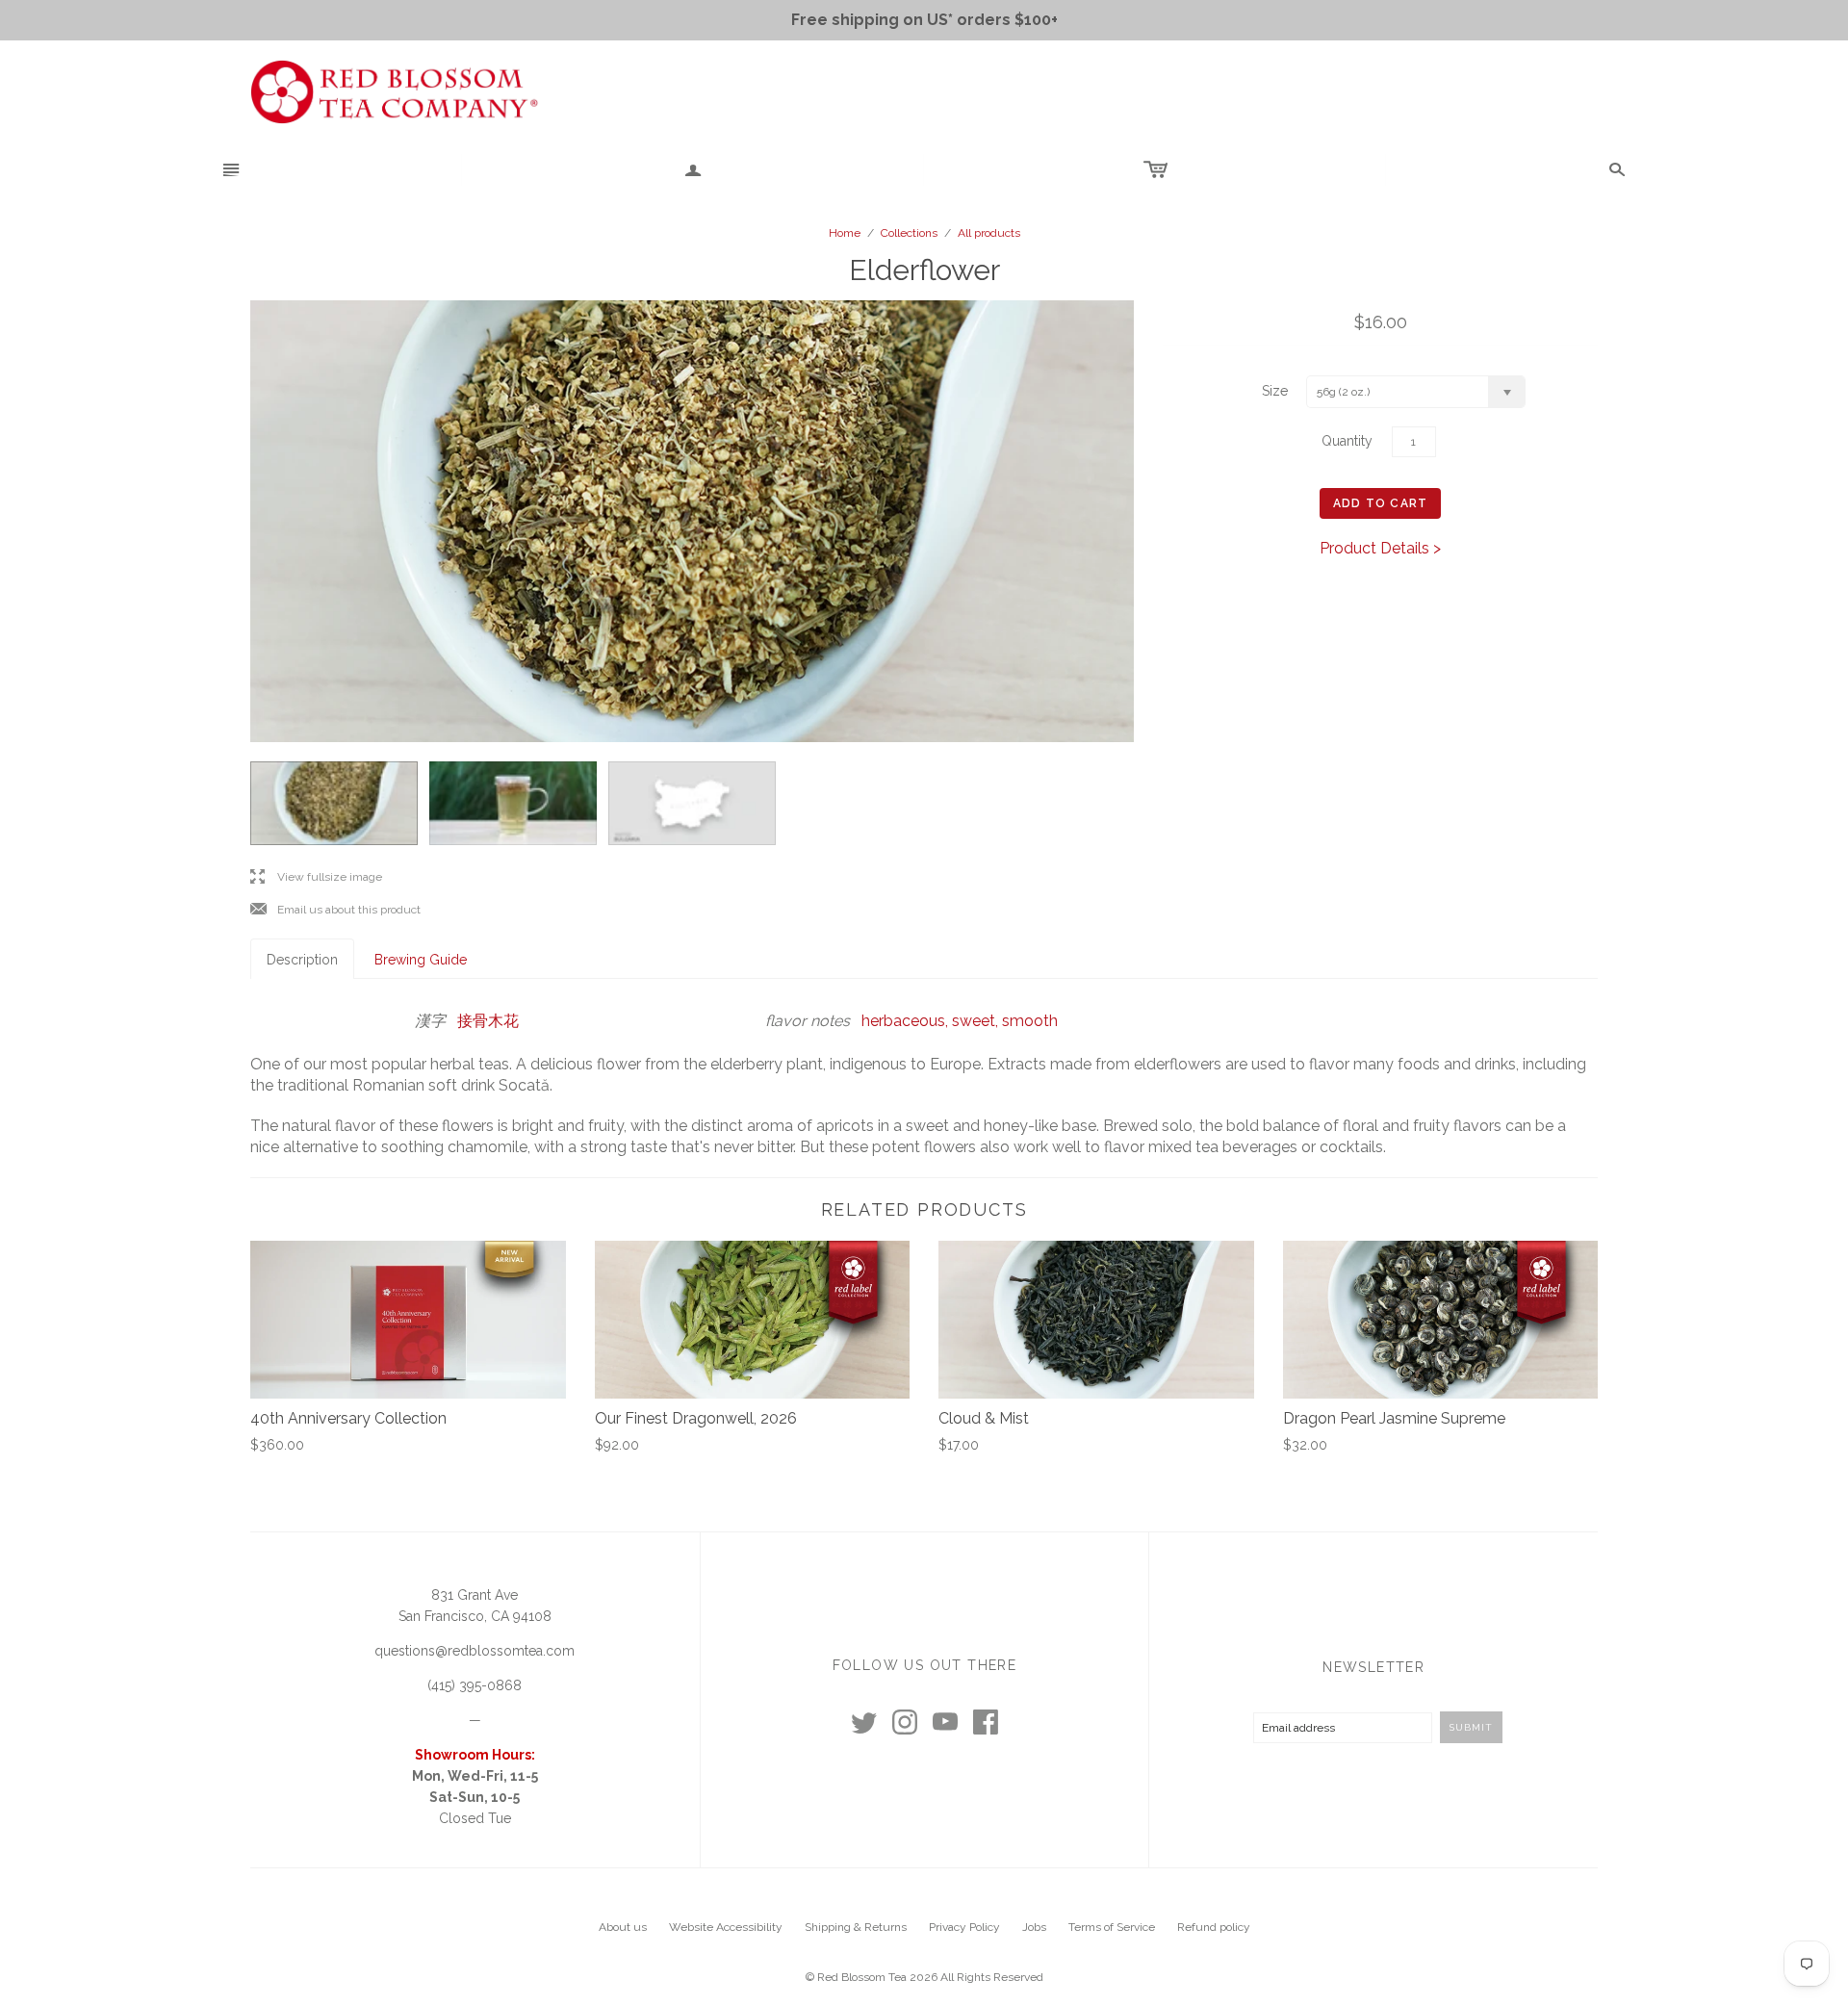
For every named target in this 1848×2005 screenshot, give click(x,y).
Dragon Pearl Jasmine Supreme (1394, 1418)
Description (302, 960)
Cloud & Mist (984, 1418)
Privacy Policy (964, 1927)
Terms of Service (1112, 1927)
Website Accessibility (726, 1927)
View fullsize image (316, 877)
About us (623, 1927)
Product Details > (1380, 548)
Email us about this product (335, 910)
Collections (909, 233)
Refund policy (1214, 1927)
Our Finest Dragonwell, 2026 (696, 1418)
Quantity (1347, 441)
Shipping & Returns (856, 1927)
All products (989, 233)
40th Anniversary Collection (348, 1418)
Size (1275, 391)
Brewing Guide (421, 960)
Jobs (1034, 1927)
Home (845, 233)
